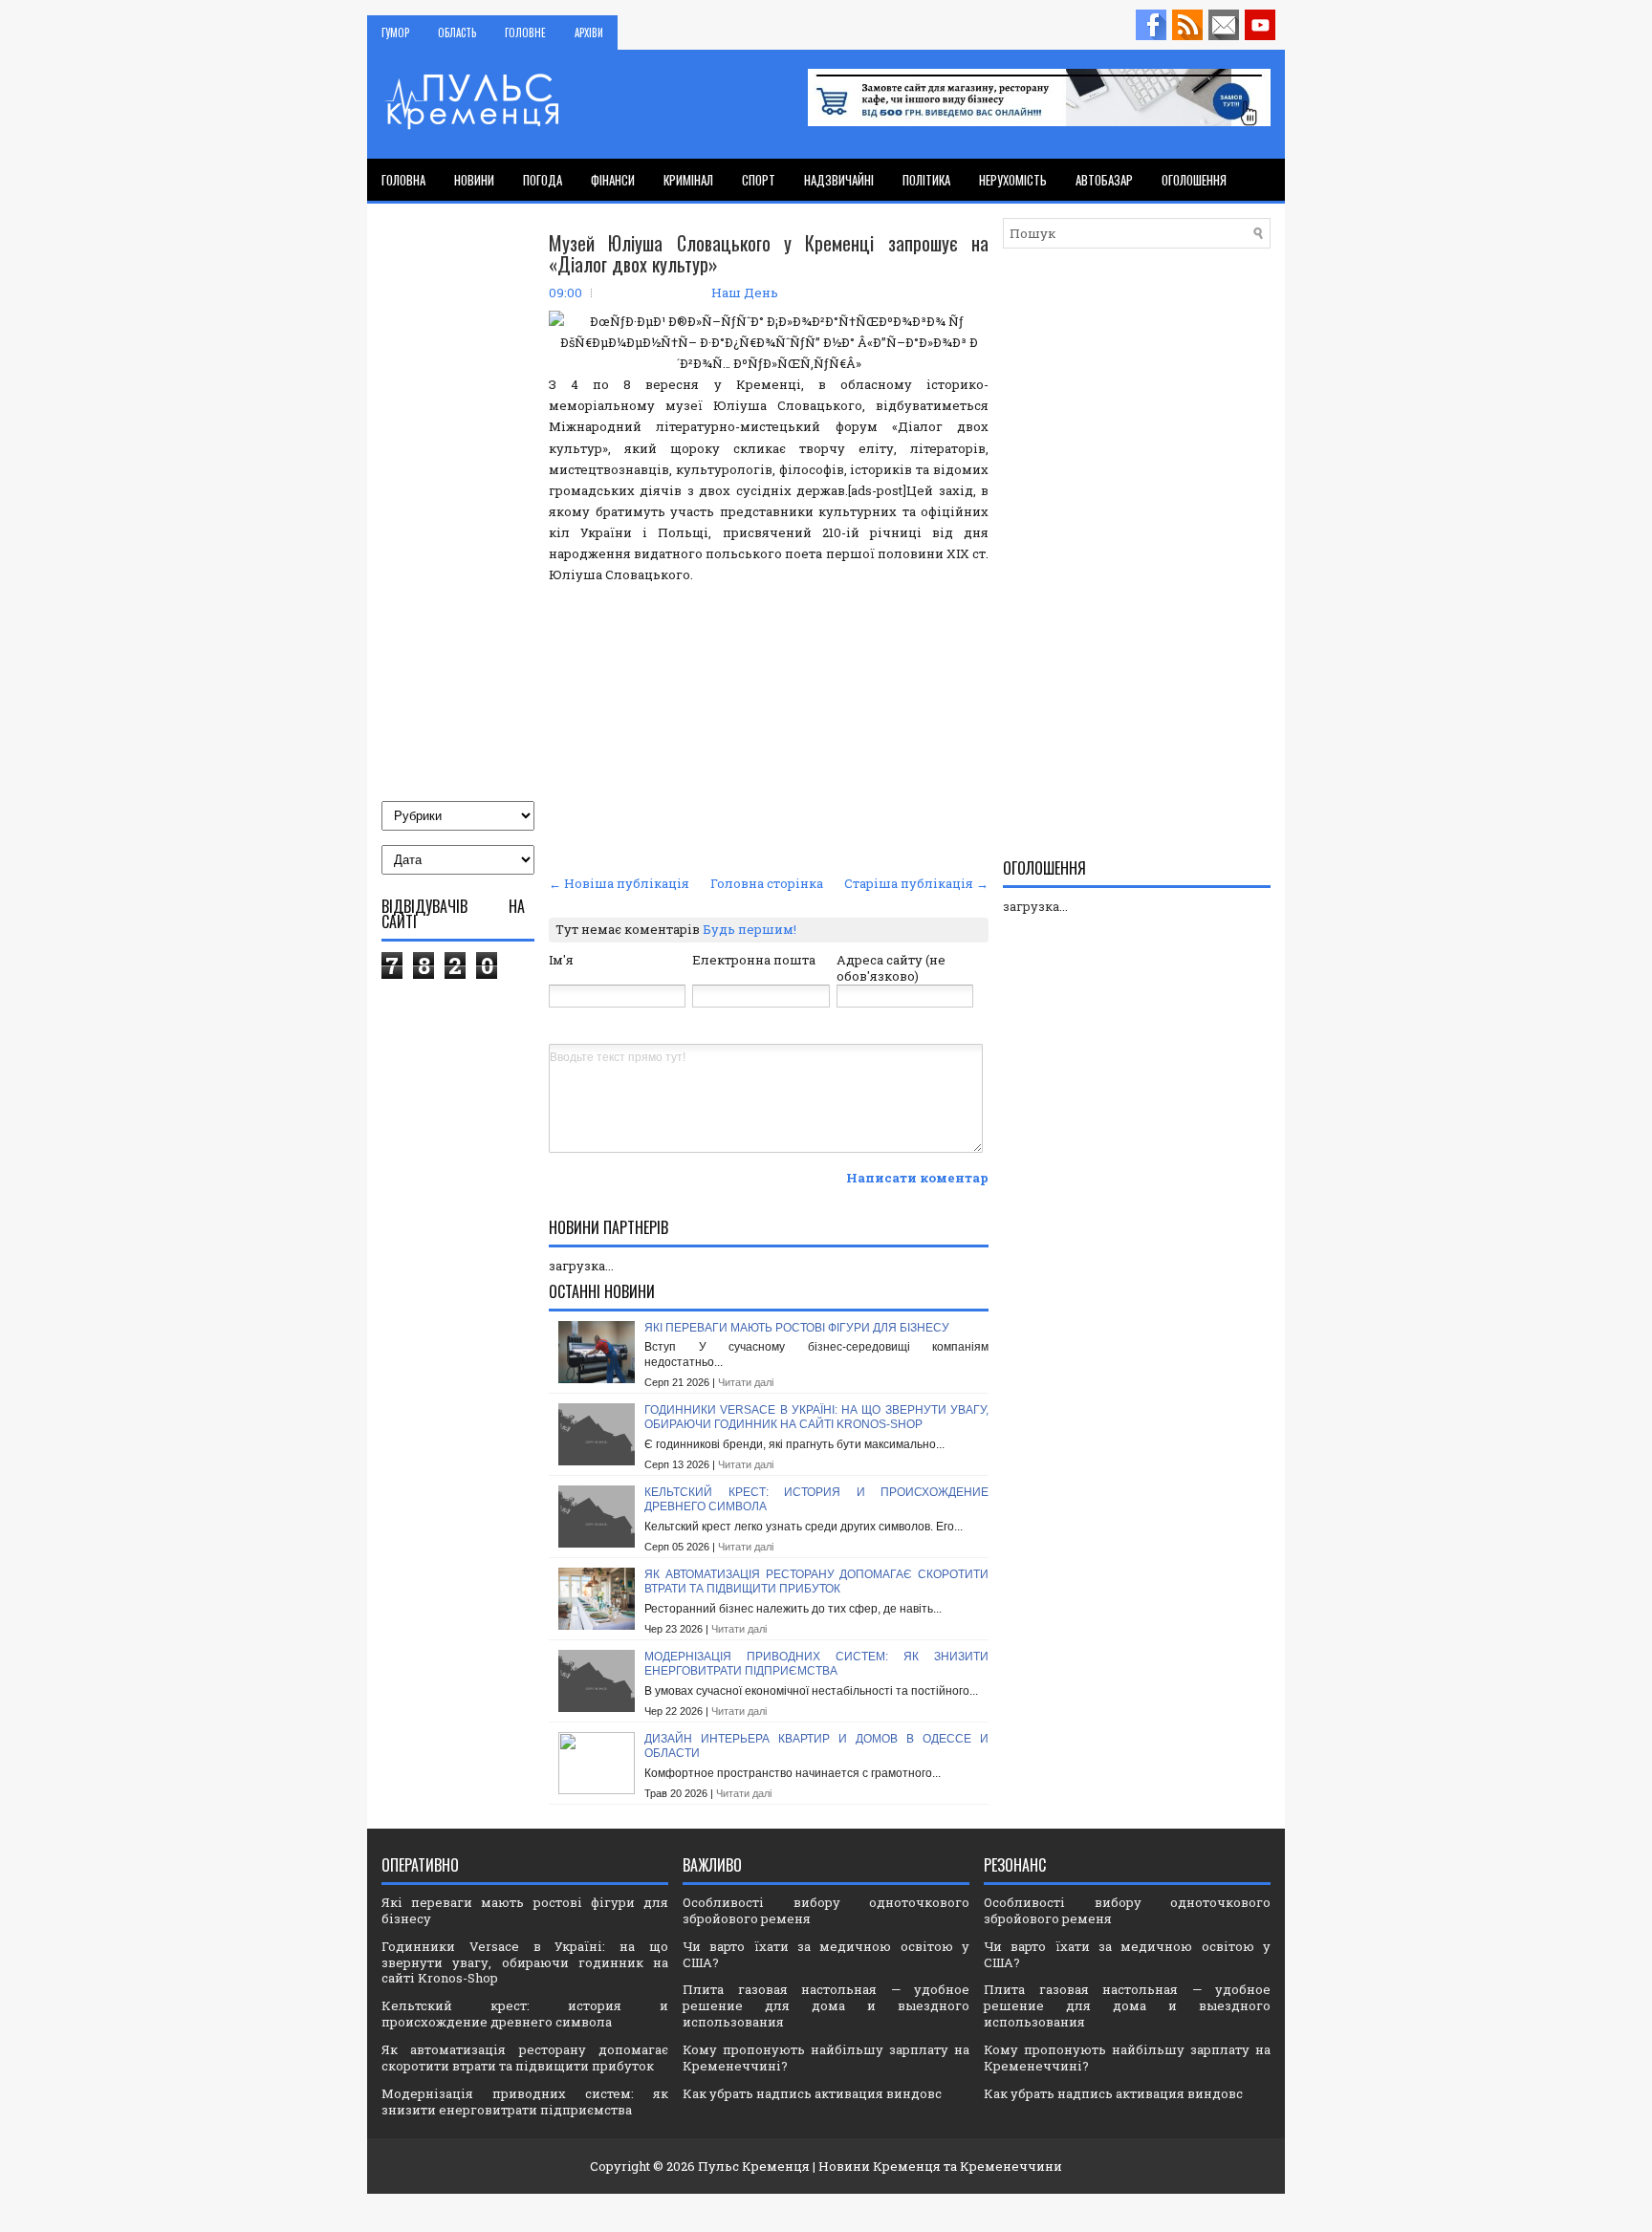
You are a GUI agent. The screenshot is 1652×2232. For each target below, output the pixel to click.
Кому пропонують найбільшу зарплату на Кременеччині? (826, 2058)
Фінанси (613, 180)
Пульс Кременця (754, 2166)
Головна (403, 180)
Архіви (589, 33)
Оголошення (1194, 180)
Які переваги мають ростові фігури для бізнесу (797, 1328)
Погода (543, 180)
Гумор (395, 33)
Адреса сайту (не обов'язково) (891, 968)
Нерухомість (1013, 180)
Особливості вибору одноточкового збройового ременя (826, 1910)
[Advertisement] (769, 726)
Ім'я (561, 960)
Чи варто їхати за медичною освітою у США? (826, 1954)
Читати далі (746, 1382)
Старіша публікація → (916, 883)
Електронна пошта (754, 960)
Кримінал (688, 180)
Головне (525, 33)
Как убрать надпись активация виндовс (812, 2093)
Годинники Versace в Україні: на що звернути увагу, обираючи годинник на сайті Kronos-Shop (816, 1418)
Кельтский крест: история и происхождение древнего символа (525, 2014)
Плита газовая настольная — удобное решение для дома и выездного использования (826, 2005)
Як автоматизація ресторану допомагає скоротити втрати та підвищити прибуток (816, 1582)
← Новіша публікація (619, 883)
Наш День (745, 293)
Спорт (759, 180)
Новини (474, 180)
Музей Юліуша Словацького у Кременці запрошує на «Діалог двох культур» (769, 253)
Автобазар (1104, 180)
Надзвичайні (839, 180)
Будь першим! (750, 929)
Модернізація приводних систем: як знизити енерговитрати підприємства (816, 1664)
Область (457, 33)
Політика (926, 180)
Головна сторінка (767, 883)
